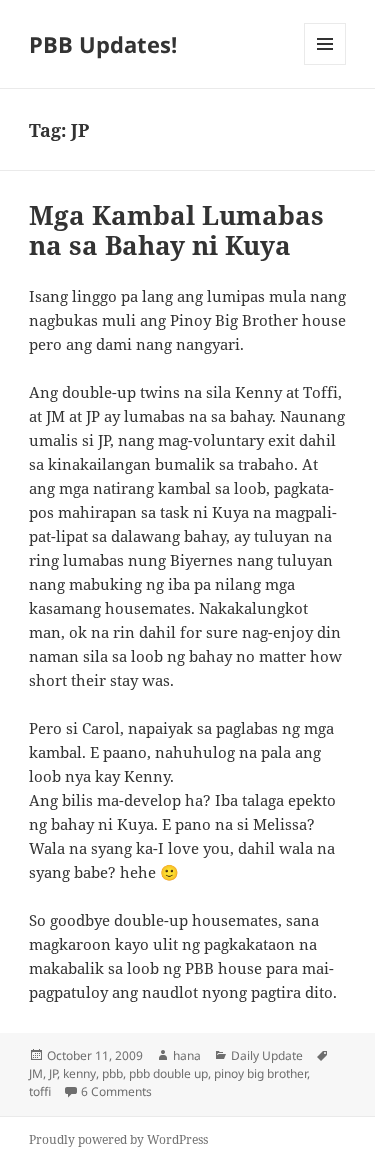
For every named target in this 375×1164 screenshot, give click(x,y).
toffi (40, 1091)
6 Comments (116, 1091)
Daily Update (267, 1055)
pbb (112, 1073)
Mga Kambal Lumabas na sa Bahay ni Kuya (176, 230)
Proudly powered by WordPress (118, 1139)
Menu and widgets (325, 64)
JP (53, 1073)
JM (36, 1073)
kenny (79, 1073)
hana (187, 1055)
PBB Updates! (103, 44)
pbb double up (168, 1073)
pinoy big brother (260, 1073)
